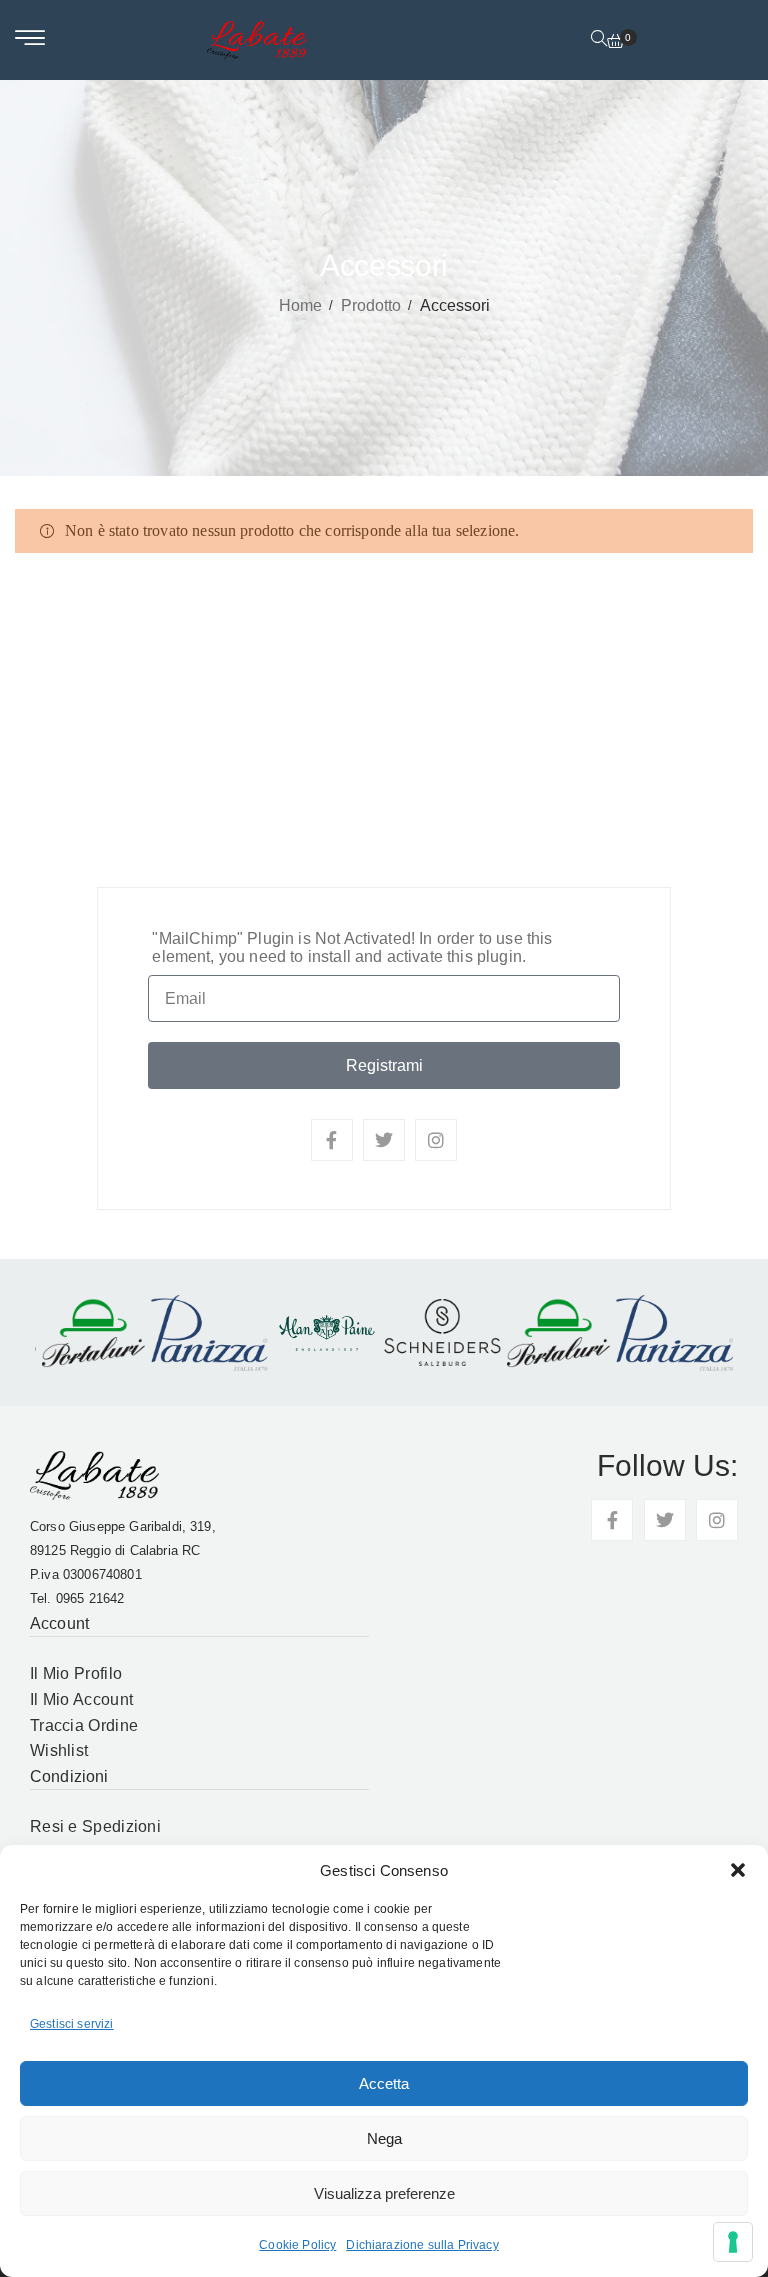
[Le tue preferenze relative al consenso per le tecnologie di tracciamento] (733, 2242)
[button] (738, 1870)
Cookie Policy (297, 2245)
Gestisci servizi (72, 2024)
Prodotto (371, 305)
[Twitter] (384, 1140)
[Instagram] (436, 1140)
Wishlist (59, 1750)
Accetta (384, 2083)
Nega (384, 2138)
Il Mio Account (81, 1699)
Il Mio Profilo (76, 1673)
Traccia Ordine (84, 1725)
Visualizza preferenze (384, 2193)
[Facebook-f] (332, 1140)
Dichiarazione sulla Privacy (422, 2245)
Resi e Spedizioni (95, 1826)
